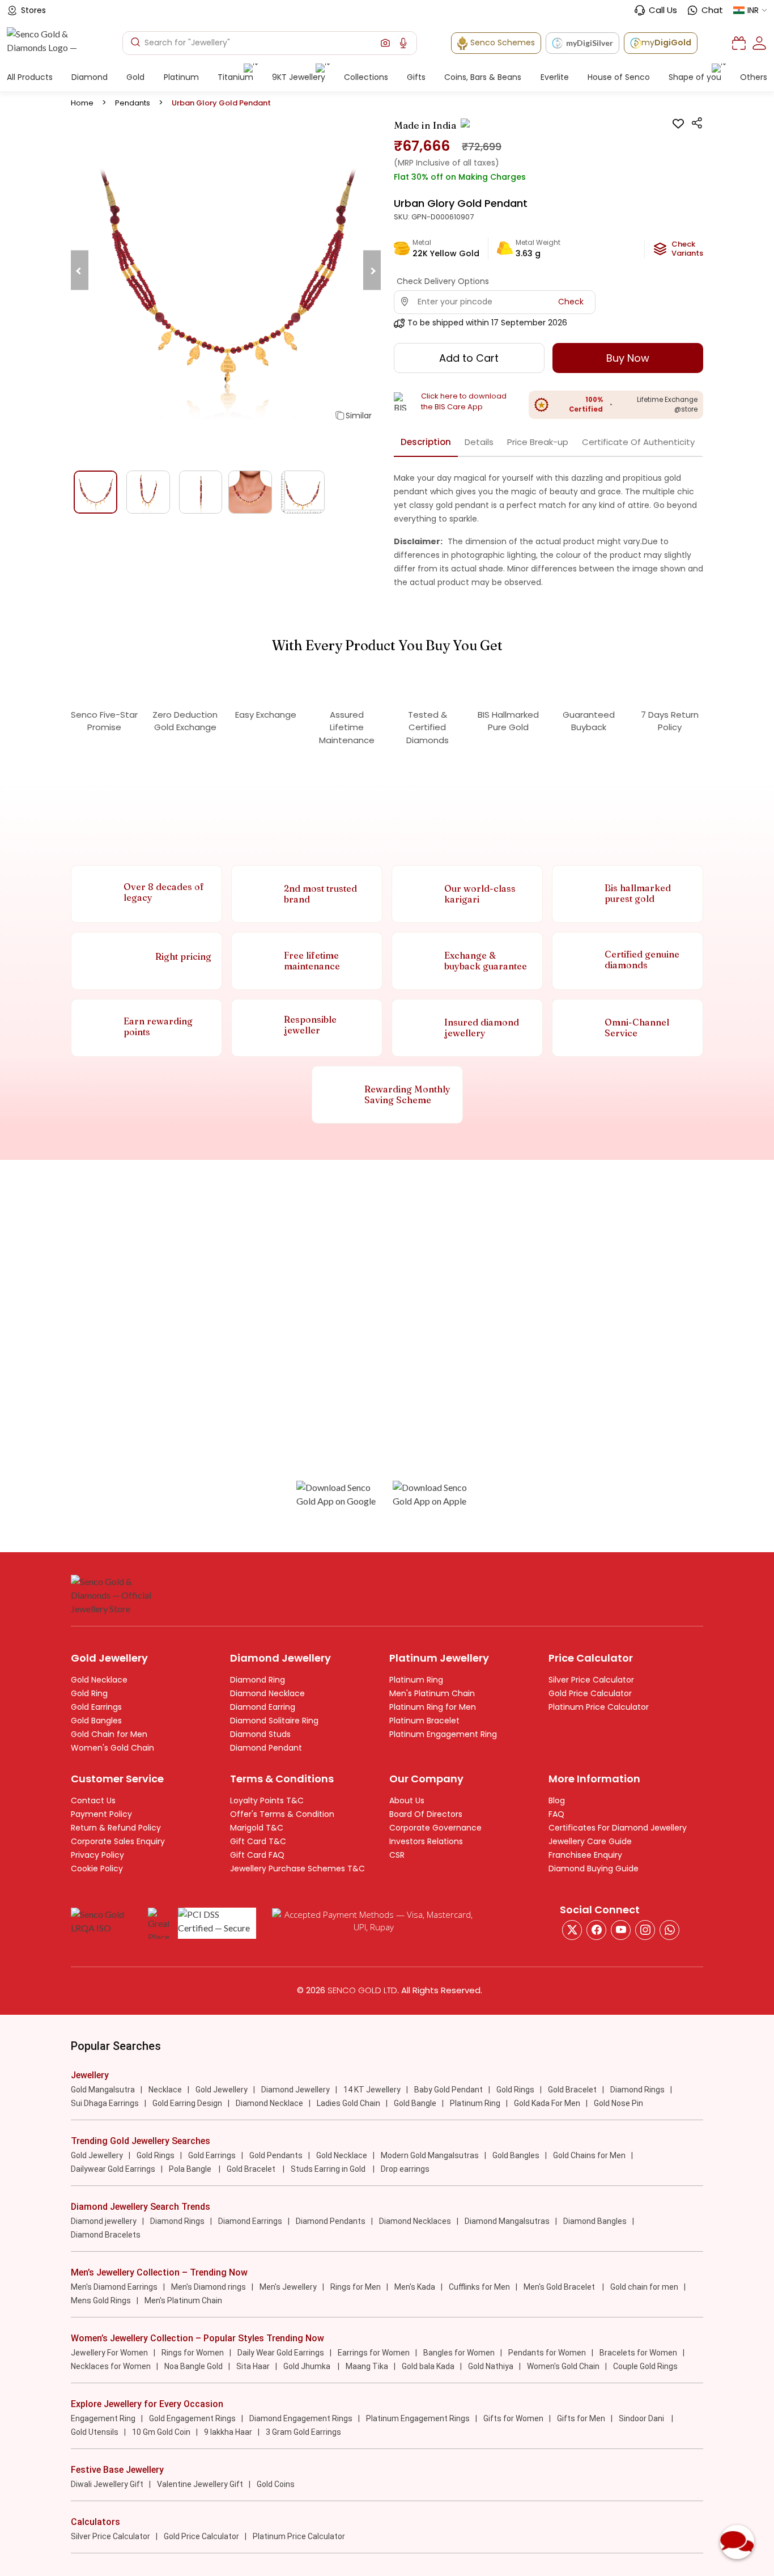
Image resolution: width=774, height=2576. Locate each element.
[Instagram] (621, 1930)
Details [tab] (479, 442)
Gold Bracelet (572, 2090)
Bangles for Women (459, 2353)
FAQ (556, 1814)
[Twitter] (572, 1930)
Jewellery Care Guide (590, 1841)
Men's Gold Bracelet (560, 2287)
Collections (366, 77)
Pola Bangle (191, 2169)
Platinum (181, 77)
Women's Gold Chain (112, 1748)
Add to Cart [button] (469, 358)
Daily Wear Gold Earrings (281, 2353)
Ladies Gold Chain (348, 2103)
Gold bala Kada (428, 2366)
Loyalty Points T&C (267, 1800)
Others (754, 77)
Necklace (165, 2090)
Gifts (416, 77)
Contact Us (93, 1800)
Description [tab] (426, 442)
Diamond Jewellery (295, 2090)
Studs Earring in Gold (329, 2169)
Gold (135, 77)
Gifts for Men (581, 2418)
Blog (557, 1800)
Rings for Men (356, 2287)
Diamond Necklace (267, 1693)
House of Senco (619, 77)
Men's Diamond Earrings (114, 2287)
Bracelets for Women (638, 2353)
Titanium (235, 77)
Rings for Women (193, 2353)
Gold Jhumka (308, 2366)
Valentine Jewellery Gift (200, 2484)
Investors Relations (426, 1841)
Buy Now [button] (628, 358)
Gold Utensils (95, 2432)
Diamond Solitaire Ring (274, 1721)
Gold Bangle (415, 2103)
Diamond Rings (637, 2090)
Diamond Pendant (266, 1748)
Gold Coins (276, 2484)
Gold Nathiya (491, 2366)
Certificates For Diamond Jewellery (618, 1828)
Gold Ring (89, 1693)
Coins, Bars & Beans (483, 77)
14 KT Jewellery (372, 2090)
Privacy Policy (97, 1855)
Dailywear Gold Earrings (113, 2169)
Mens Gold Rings (101, 2300)
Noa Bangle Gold (193, 2366)
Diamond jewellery (104, 2221)
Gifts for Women (513, 2418)
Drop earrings (405, 2169)
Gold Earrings (96, 1707)
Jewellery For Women (109, 2353)
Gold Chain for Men (109, 1734)
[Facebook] (596, 1930)
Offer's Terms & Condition (282, 1814)
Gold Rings (515, 2090)
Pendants (133, 103)
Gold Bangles (96, 1721)
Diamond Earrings (250, 2221)
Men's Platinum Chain (432, 1693)
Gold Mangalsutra (103, 2090)
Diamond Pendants (331, 2221)
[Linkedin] (669, 1930)
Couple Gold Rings (645, 2366)
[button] (385, 43)
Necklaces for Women (111, 2366)
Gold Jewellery (222, 2090)
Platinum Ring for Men (433, 1707)
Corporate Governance (435, 1828)
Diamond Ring (258, 1680)
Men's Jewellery (288, 2287)
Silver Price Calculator (591, 1680)
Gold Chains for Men (589, 2155)
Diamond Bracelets (106, 2235)
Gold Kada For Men (547, 2103)
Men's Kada (415, 2287)
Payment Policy (101, 1814)
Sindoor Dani (642, 2418)
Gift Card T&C (258, 1841)
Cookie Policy (97, 1869)
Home (82, 103)
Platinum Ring (416, 1680)
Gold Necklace (99, 1680)
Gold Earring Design (187, 2103)
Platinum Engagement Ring (443, 1734)
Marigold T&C (257, 1828)
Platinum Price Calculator (599, 1707)
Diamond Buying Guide (594, 1869)
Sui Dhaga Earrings (105, 2103)
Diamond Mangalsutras (507, 2221)
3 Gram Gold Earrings (303, 2432)
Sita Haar (253, 2366)
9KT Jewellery (299, 77)
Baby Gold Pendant (448, 2090)
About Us (407, 1800)
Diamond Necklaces (415, 2221)
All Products (30, 77)
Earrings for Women (374, 2353)
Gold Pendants (276, 2155)
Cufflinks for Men (479, 2287)
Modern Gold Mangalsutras (430, 2155)
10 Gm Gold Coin (161, 2432)
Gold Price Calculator (590, 1693)
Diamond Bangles (595, 2221)
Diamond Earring (263, 1707)
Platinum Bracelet (424, 1721)
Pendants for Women (547, 2353)
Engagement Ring (103, 2418)
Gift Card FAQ (257, 1855)
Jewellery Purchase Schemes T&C (297, 1869)
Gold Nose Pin (618, 2103)
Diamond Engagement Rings (301, 2418)
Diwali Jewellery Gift (107, 2484)
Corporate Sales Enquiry (118, 1841)
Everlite (555, 77)
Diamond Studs (260, 1734)
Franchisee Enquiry (585, 1855)
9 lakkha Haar (228, 2432)
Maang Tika (367, 2366)
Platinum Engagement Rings (418, 2418)
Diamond (90, 77)
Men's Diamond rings (209, 2287)
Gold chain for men (644, 2287)
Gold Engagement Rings (192, 2418)
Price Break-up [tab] (538, 442)
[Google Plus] (645, 1930)
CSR (397, 1855)
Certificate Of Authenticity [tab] (638, 442)
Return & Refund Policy (116, 1828)
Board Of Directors (426, 1814)
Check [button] (571, 302)
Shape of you (695, 77)
